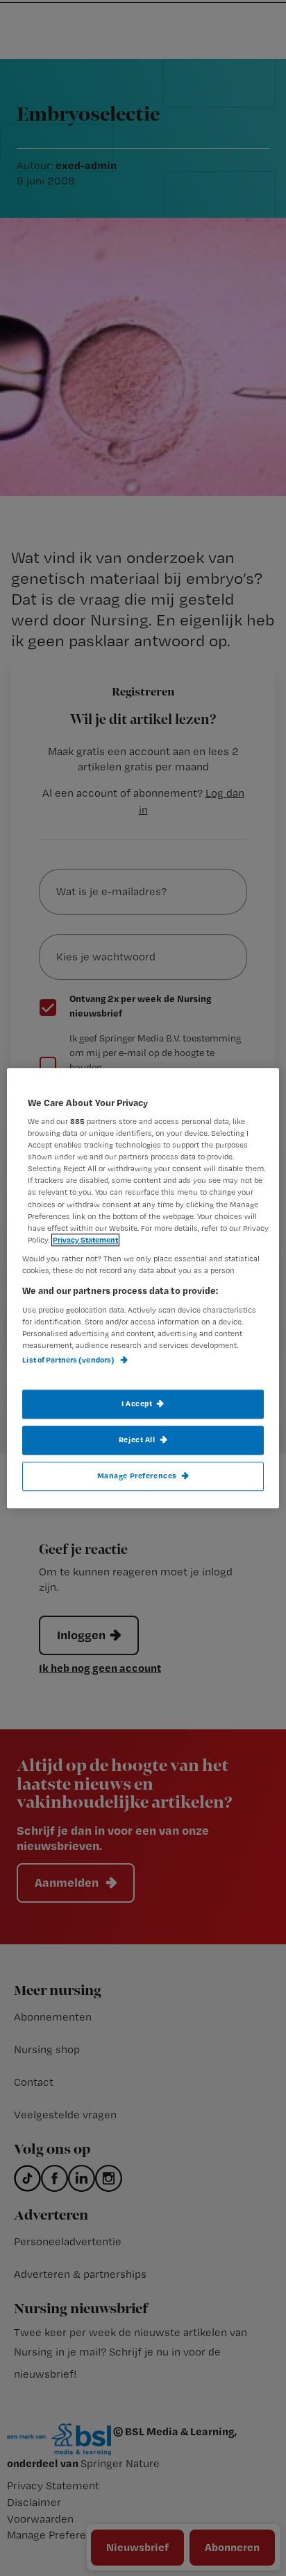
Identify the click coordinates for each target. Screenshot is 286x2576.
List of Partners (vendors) (69, 1360)
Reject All (137, 1440)
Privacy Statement (85, 1240)
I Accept (137, 1403)
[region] (143, 1288)
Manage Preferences (137, 1476)
